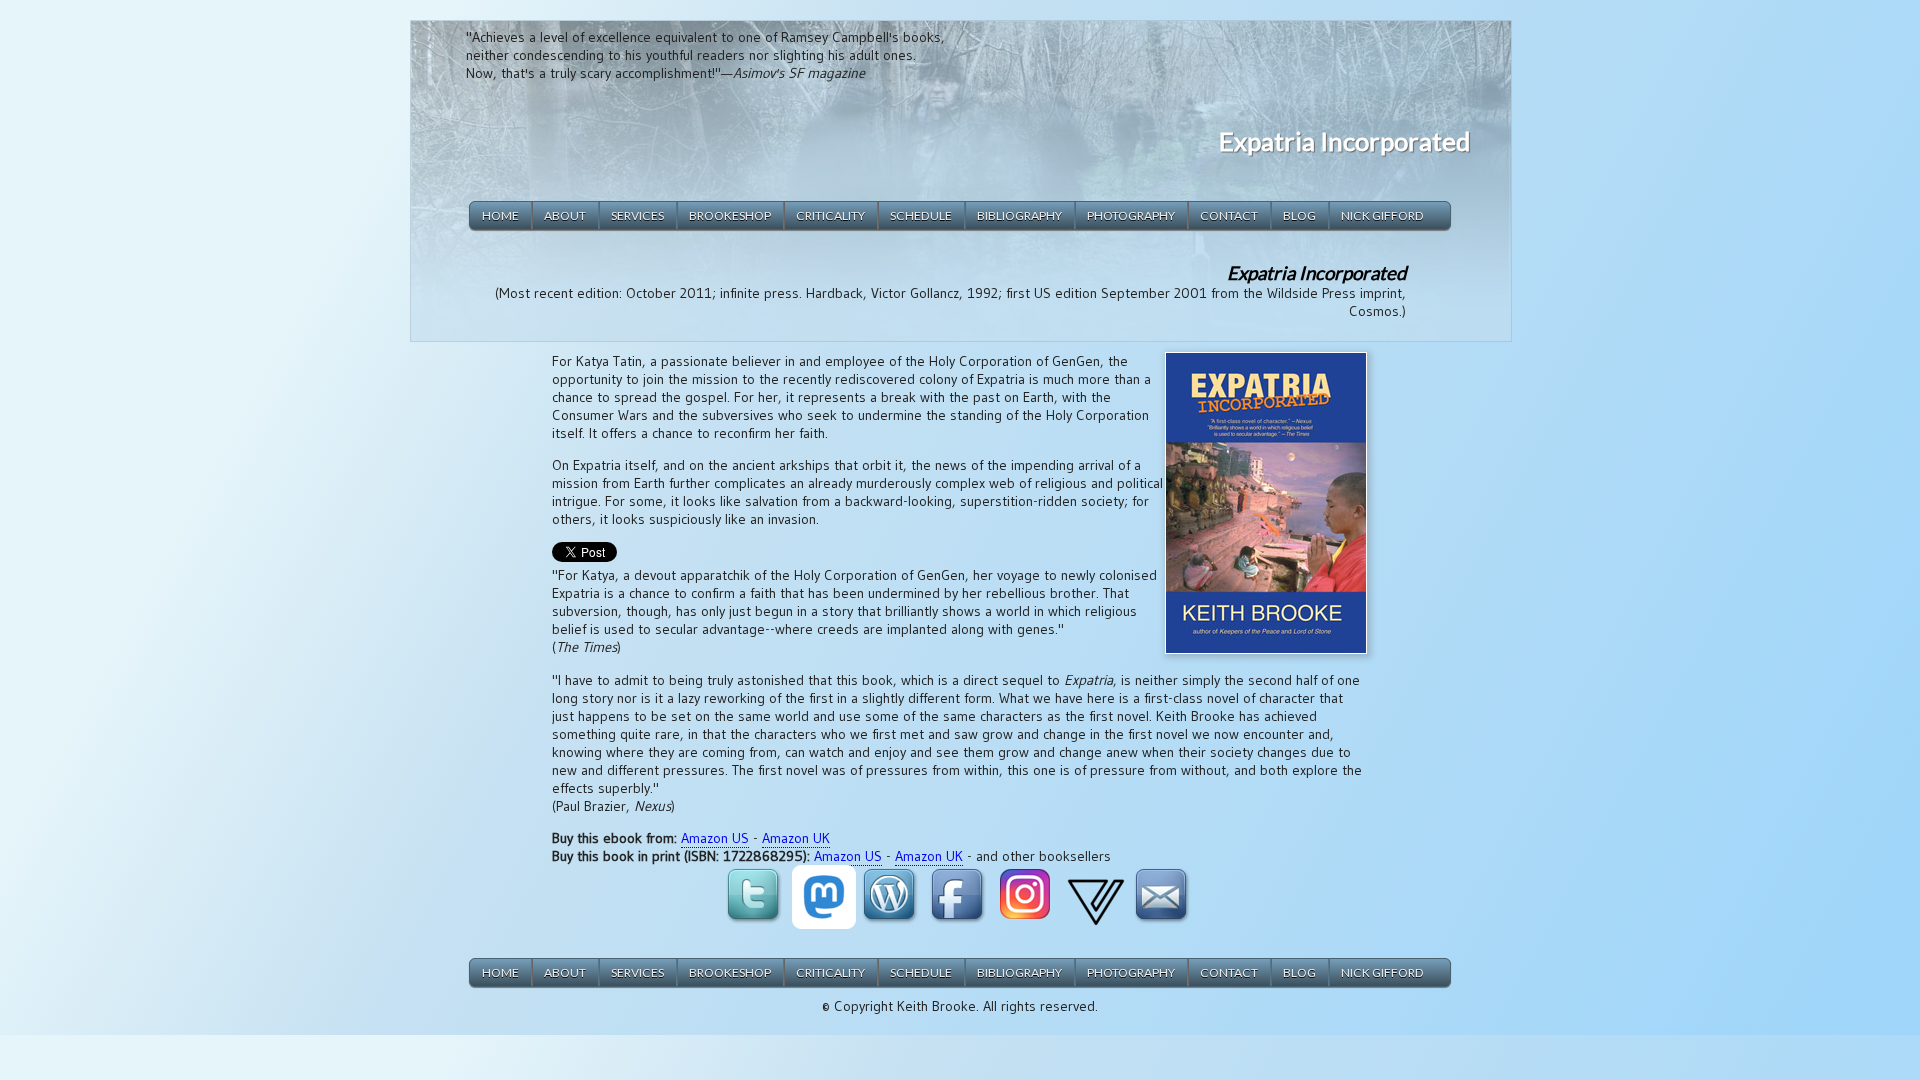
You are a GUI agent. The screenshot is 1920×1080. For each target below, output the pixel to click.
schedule (921, 215)
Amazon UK (796, 838)
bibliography (1019, 215)
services (637, 215)
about (565, 215)
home (500, 215)
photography (1131, 215)
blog (1299, 215)
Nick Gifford (1382, 215)
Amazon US (715, 838)
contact (1229, 215)
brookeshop (730, 215)
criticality (830, 215)
